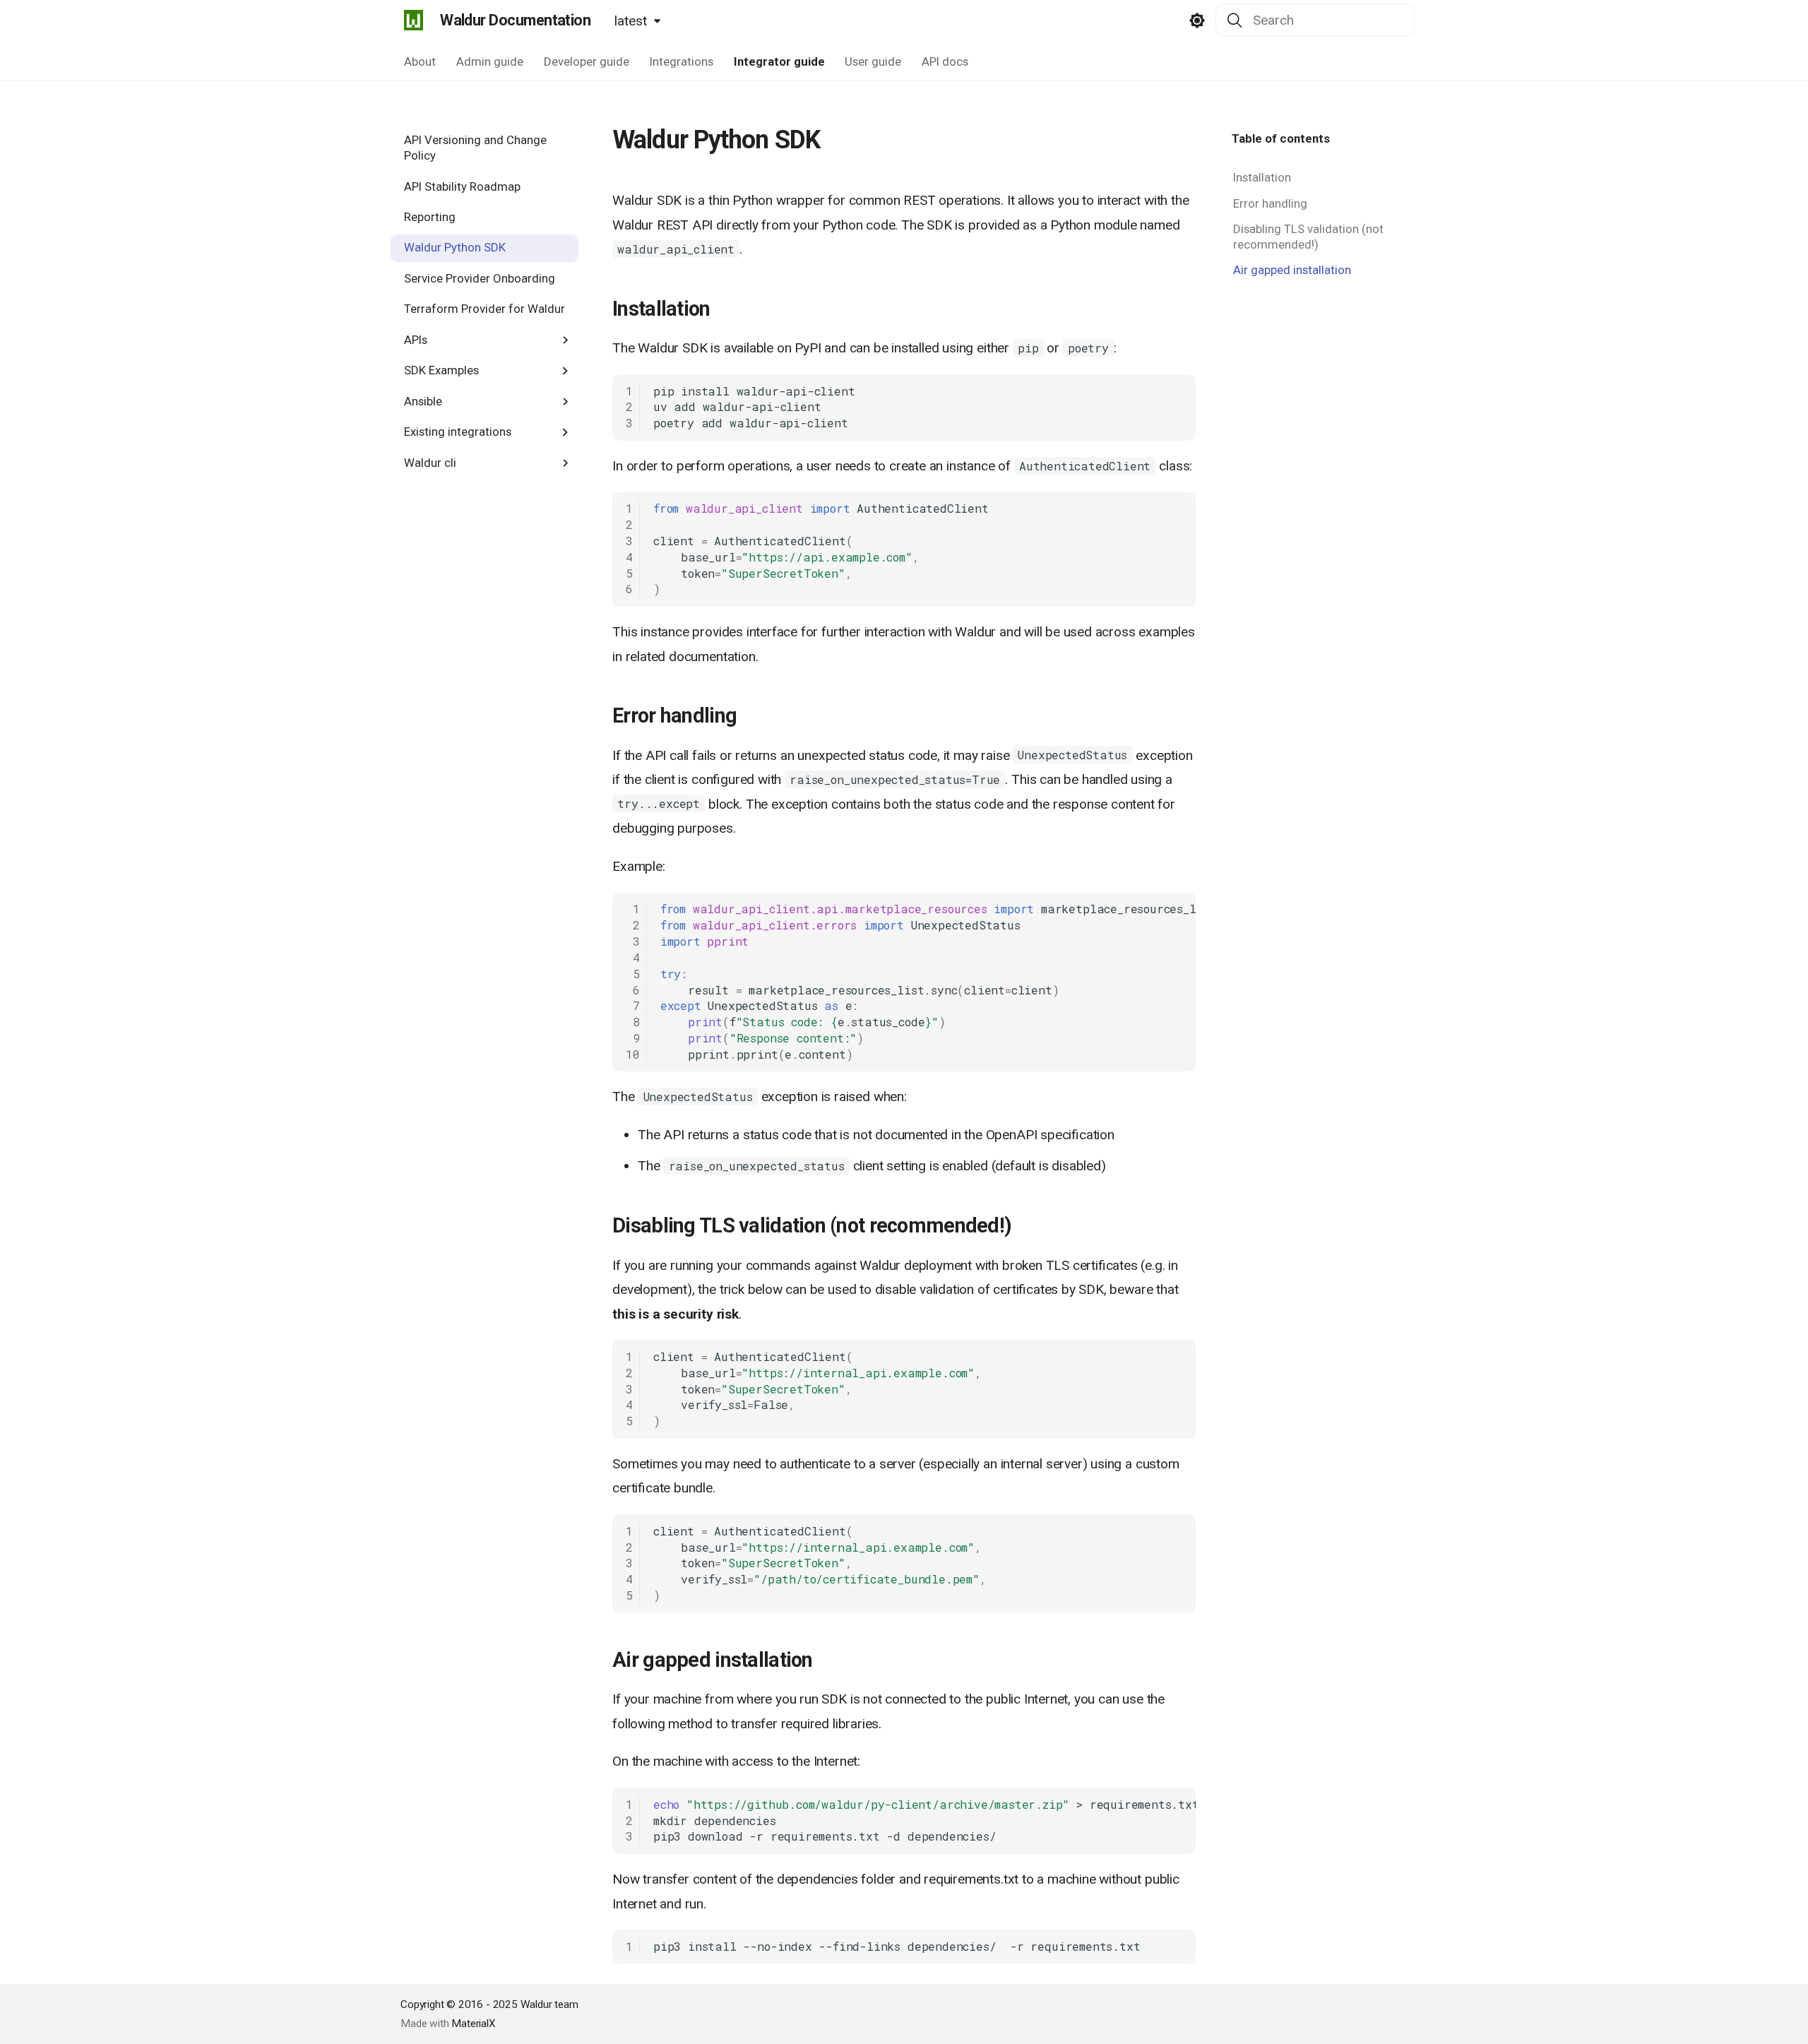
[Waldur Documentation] (413, 20)
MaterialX (473, 2024)
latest (631, 21)
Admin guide (490, 61)
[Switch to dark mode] (1197, 20)
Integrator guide (779, 61)
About (420, 61)
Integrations (681, 61)
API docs (945, 61)
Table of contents (1281, 138)
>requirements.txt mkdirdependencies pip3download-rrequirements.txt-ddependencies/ (924, 1820)
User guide (873, 61)
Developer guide (587, 61)
